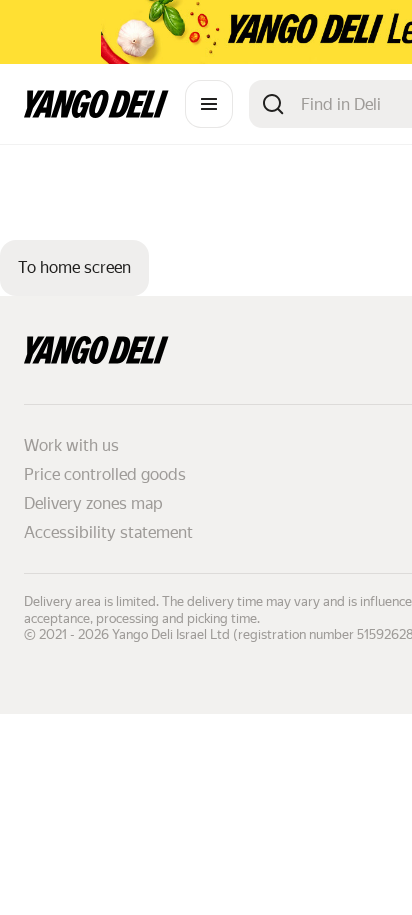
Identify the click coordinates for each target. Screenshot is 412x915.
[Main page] (96, 112)
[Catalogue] (209, 104)
